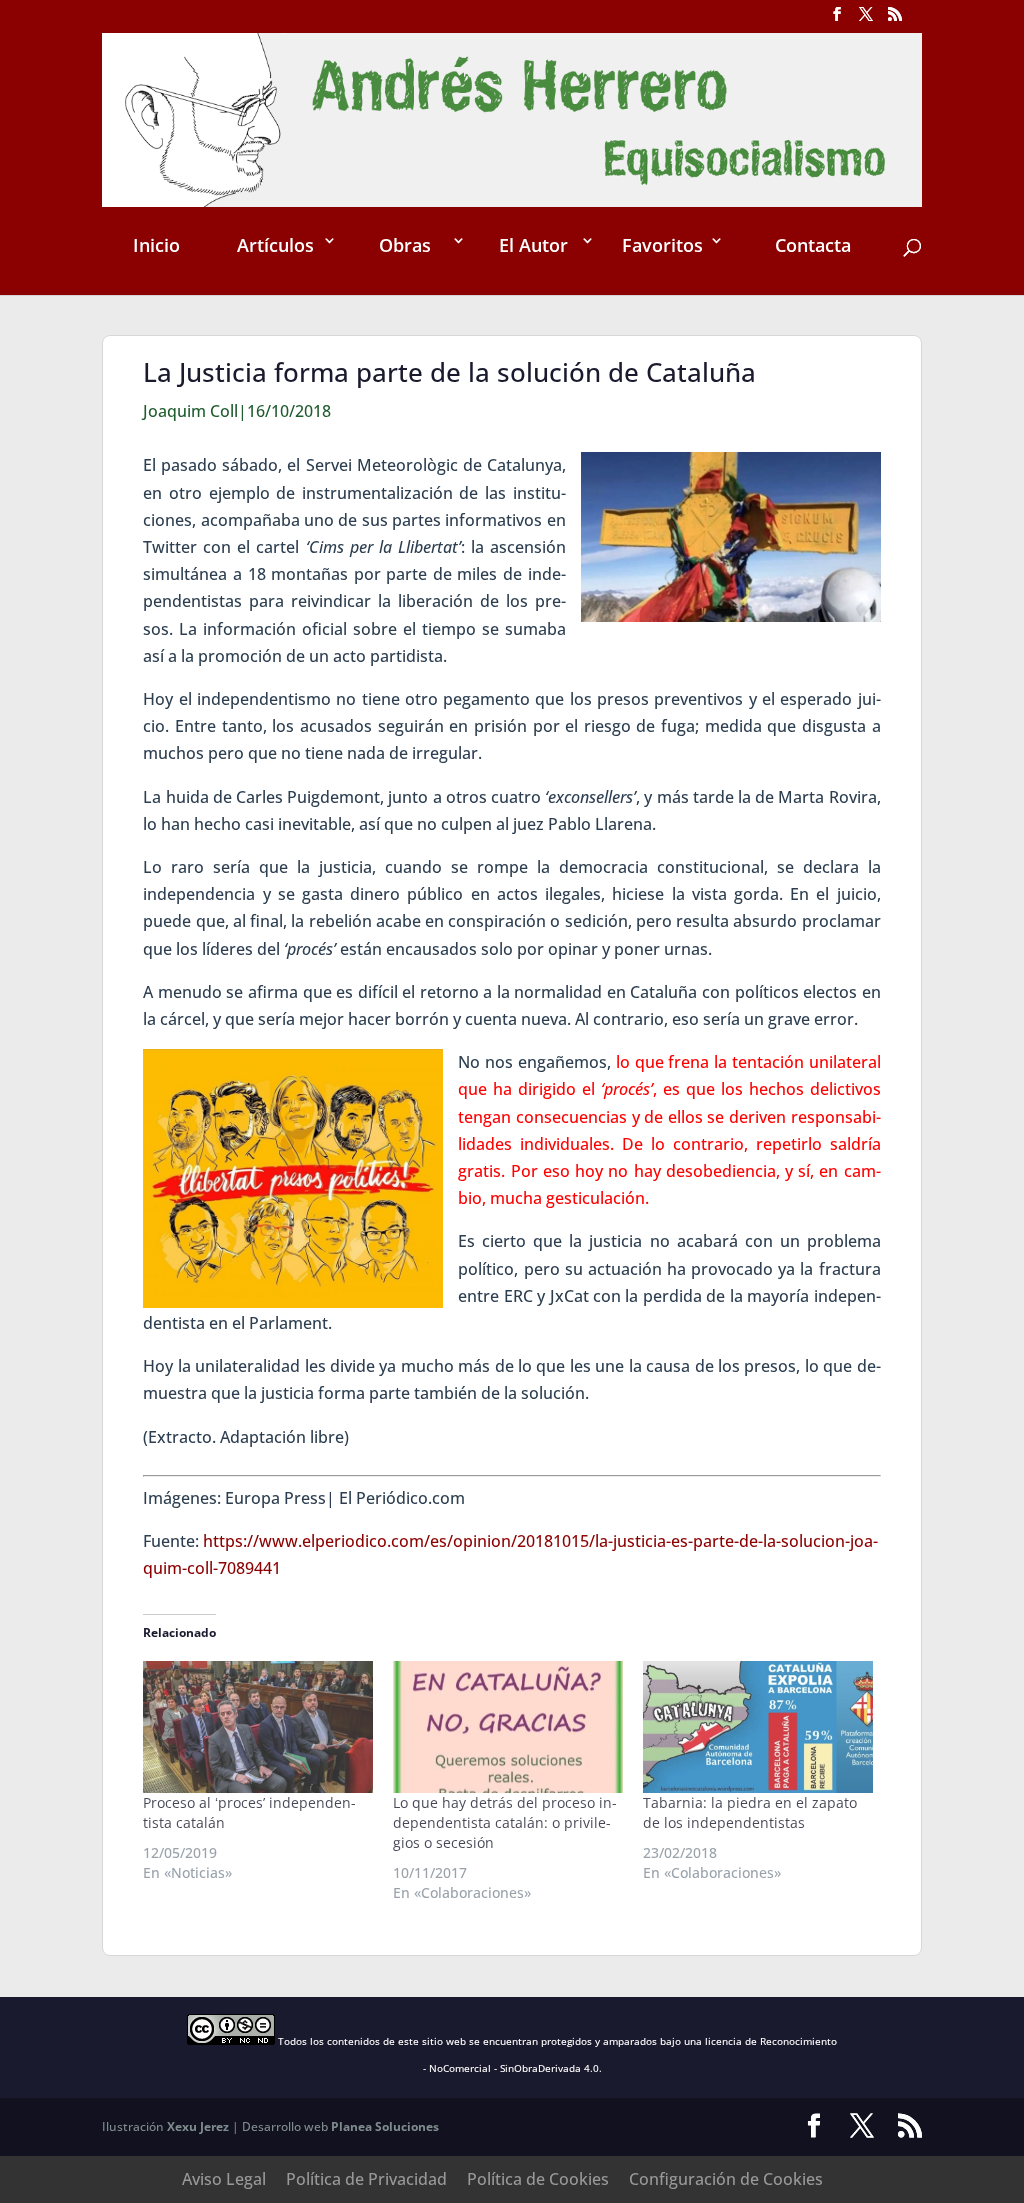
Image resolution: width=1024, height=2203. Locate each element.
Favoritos (662, 245)
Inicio (156, 245)
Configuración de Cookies (726, 2179)
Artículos (275, 245)
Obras (405, 245)
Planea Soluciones (385, 2126)
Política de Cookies (538, 2179)
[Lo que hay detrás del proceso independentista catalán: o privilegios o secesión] (508, 1726)
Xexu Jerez (198, 2126)
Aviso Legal (224, 2179)
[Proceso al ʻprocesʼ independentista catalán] (258, 1726)
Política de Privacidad (366, 2179)
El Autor (533, 245)
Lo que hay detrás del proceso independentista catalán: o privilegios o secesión (505, 1822)
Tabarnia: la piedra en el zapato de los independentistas (750, 1812)
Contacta (813, 245)
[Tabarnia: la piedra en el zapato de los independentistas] (758, 1726)
